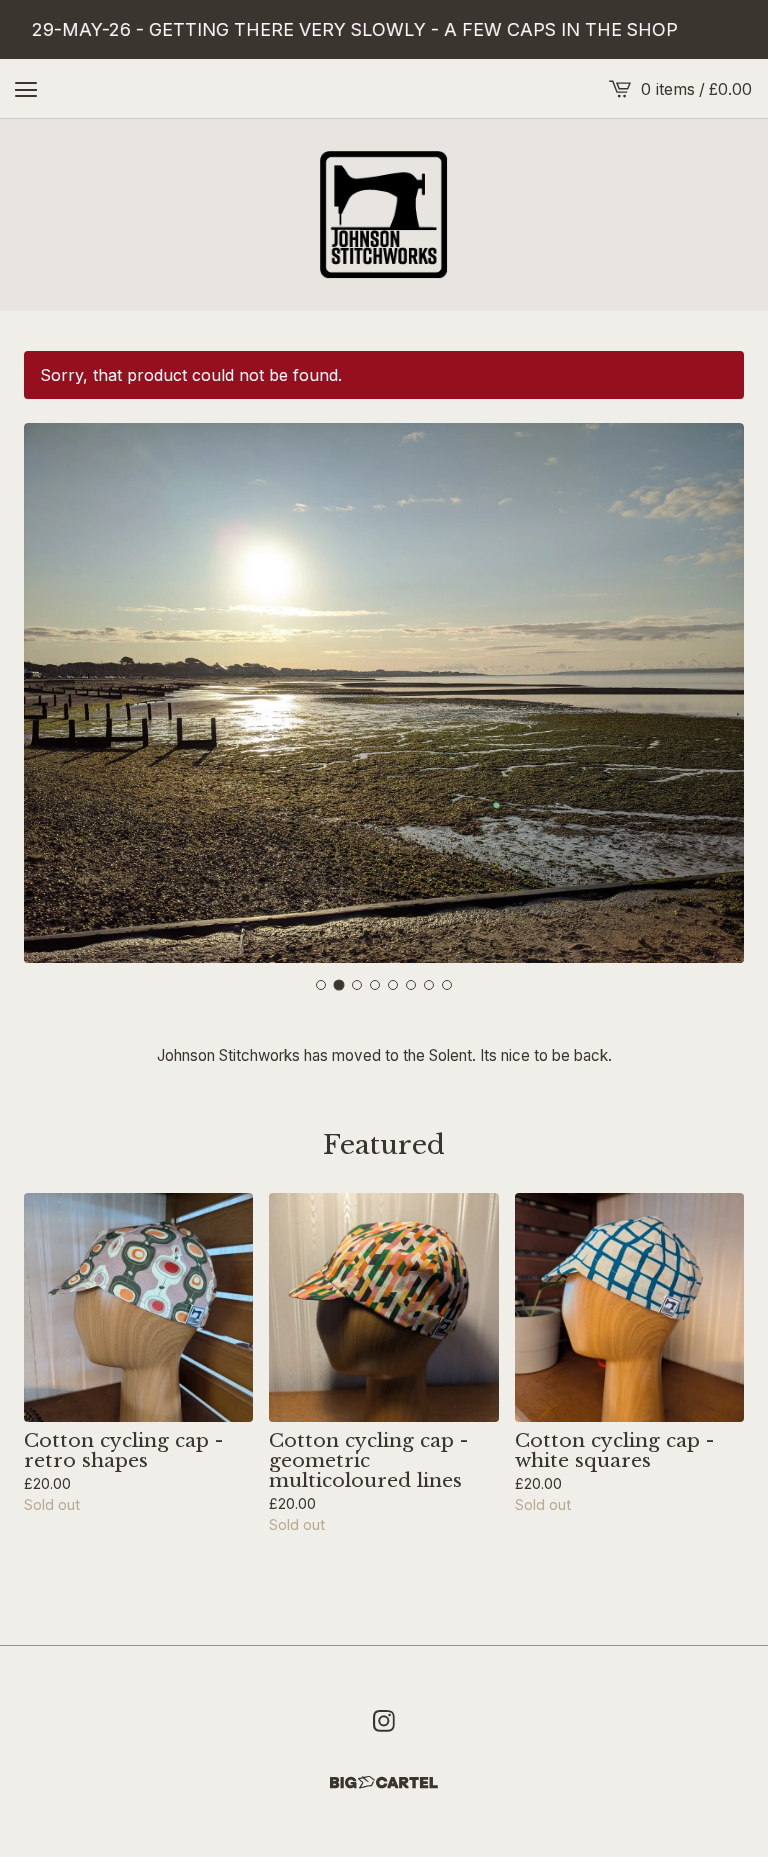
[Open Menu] (26, 89)
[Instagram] (384, 1721)
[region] (384, 29)
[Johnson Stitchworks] (384, 215)
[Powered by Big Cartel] (384, 1782)
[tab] (321, 985)
